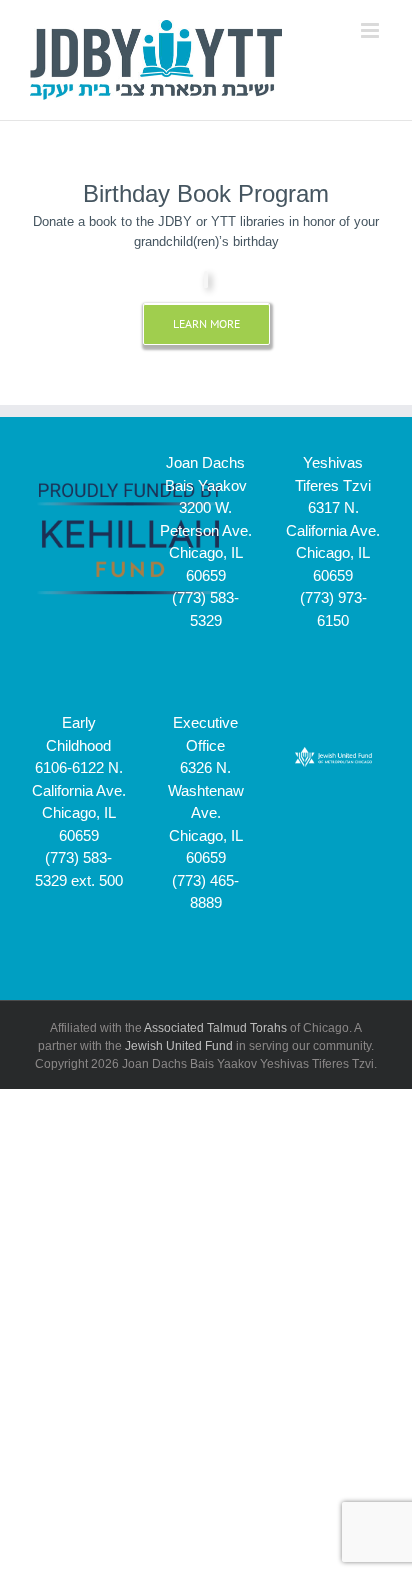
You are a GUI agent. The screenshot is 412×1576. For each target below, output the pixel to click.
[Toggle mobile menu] (371, 30)
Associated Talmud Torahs (215, 1028)
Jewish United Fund (179, 1046)
